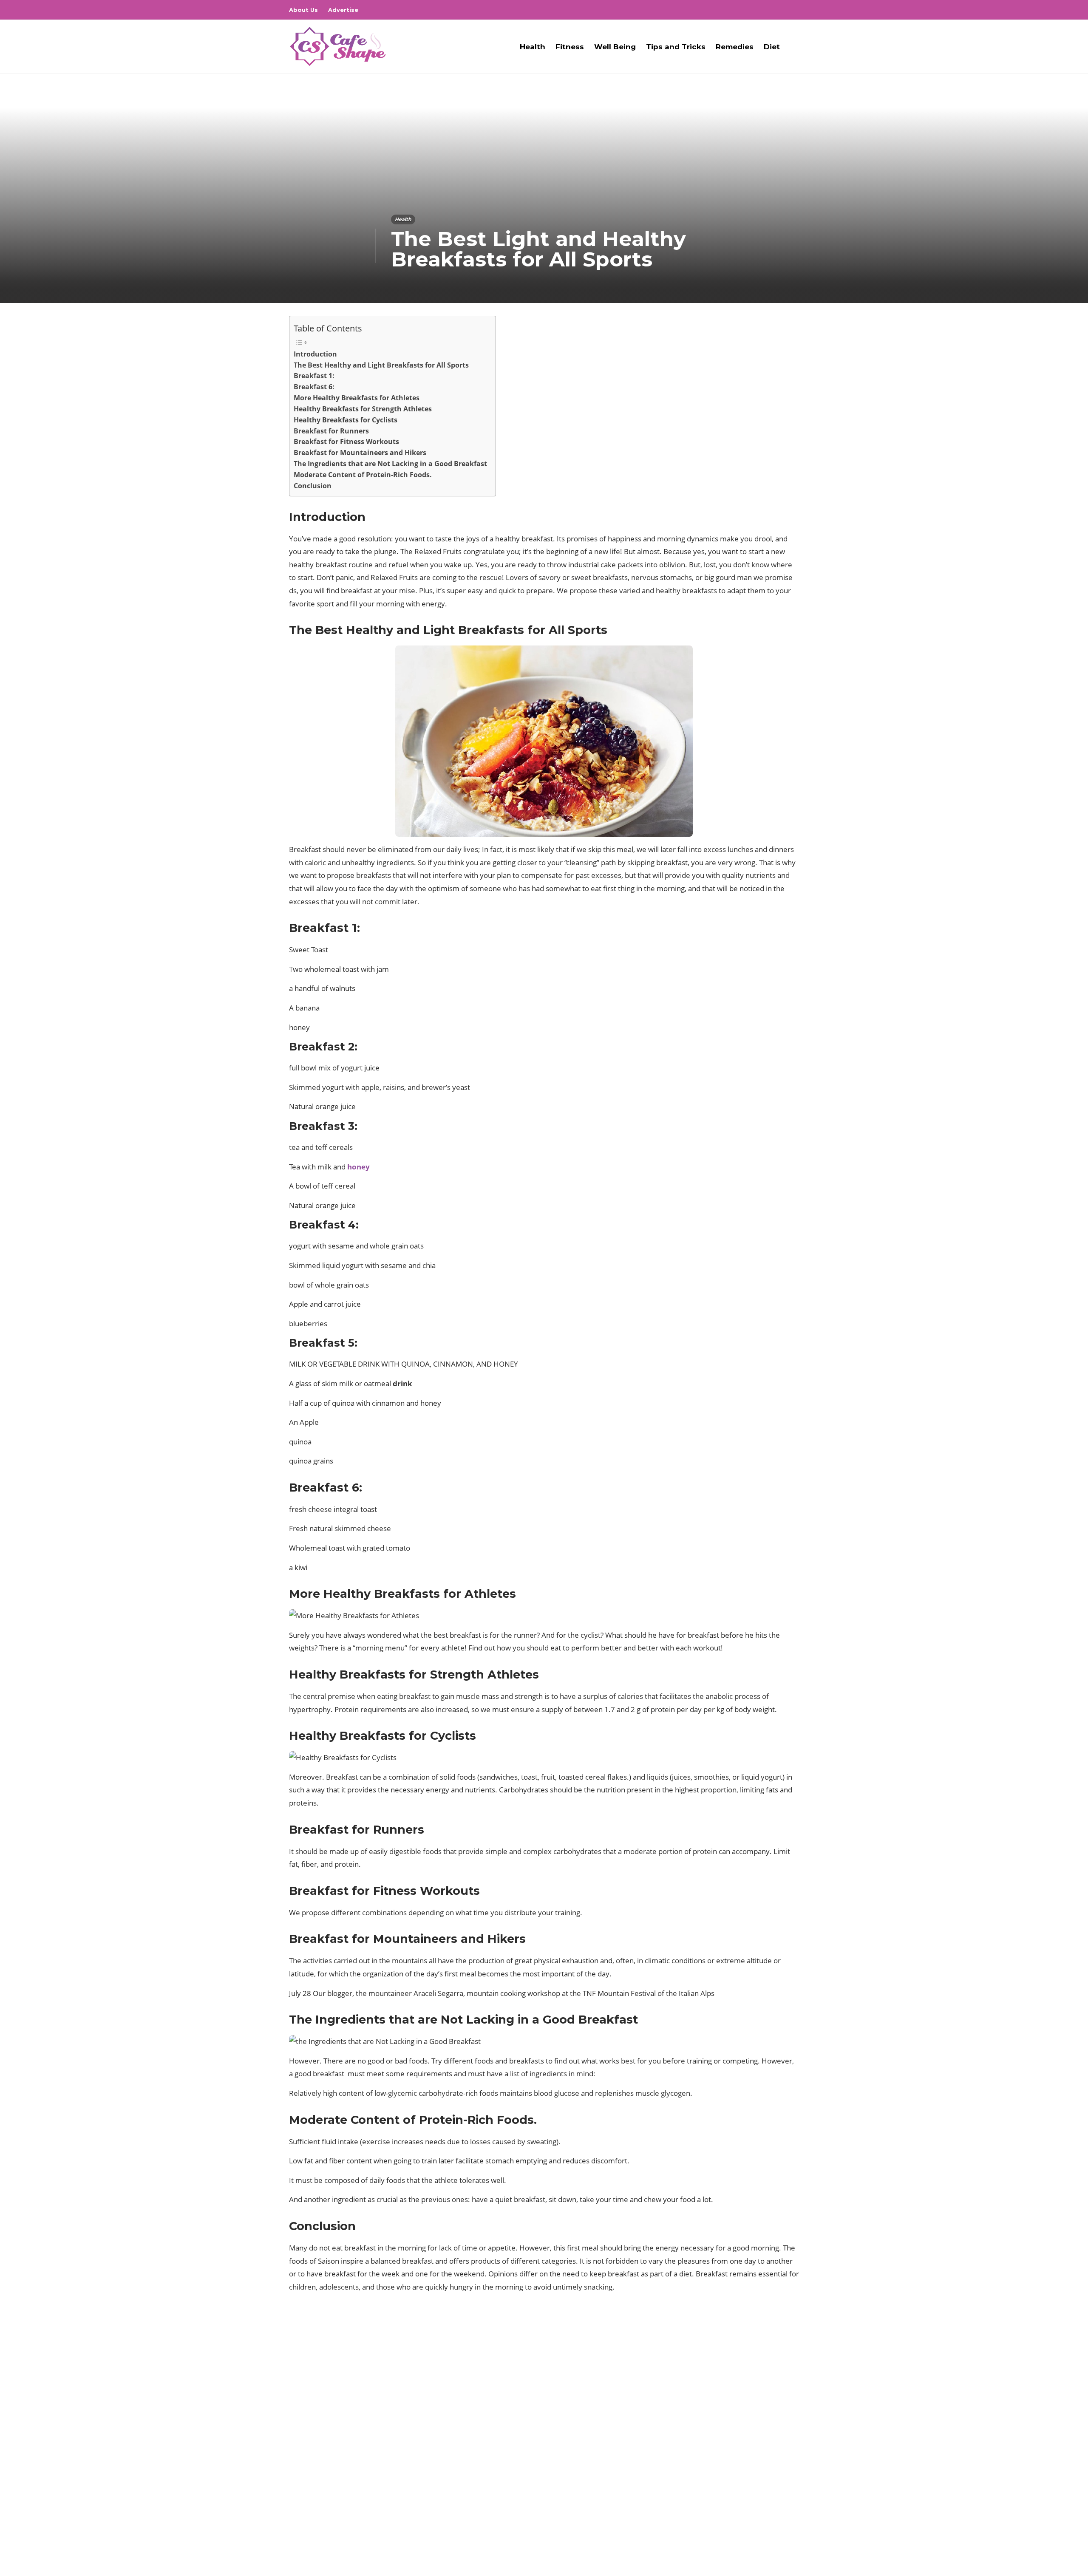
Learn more (321, 2497)
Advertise (343, 10)
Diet (772, 47)
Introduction (315, 354)
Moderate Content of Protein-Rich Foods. (363, 475)
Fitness (570, 47)
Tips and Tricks (676, 47)
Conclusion (313, 486)
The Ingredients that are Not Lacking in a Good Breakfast (390, 464)
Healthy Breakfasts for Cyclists (346, 420)
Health (533, 47)
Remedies (735, 47)
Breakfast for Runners (331, 431)
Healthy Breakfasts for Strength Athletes (363, 409)
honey (358, 1167)
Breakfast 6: (314, 387)
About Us (303, 10)
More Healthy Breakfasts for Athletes (357, 398)
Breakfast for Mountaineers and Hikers (360, 453)
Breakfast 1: (314, 376)
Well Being (615, 47)
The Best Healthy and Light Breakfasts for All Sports (381, 365)
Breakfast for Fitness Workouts (346, 442)
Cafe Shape (785, 2544)
